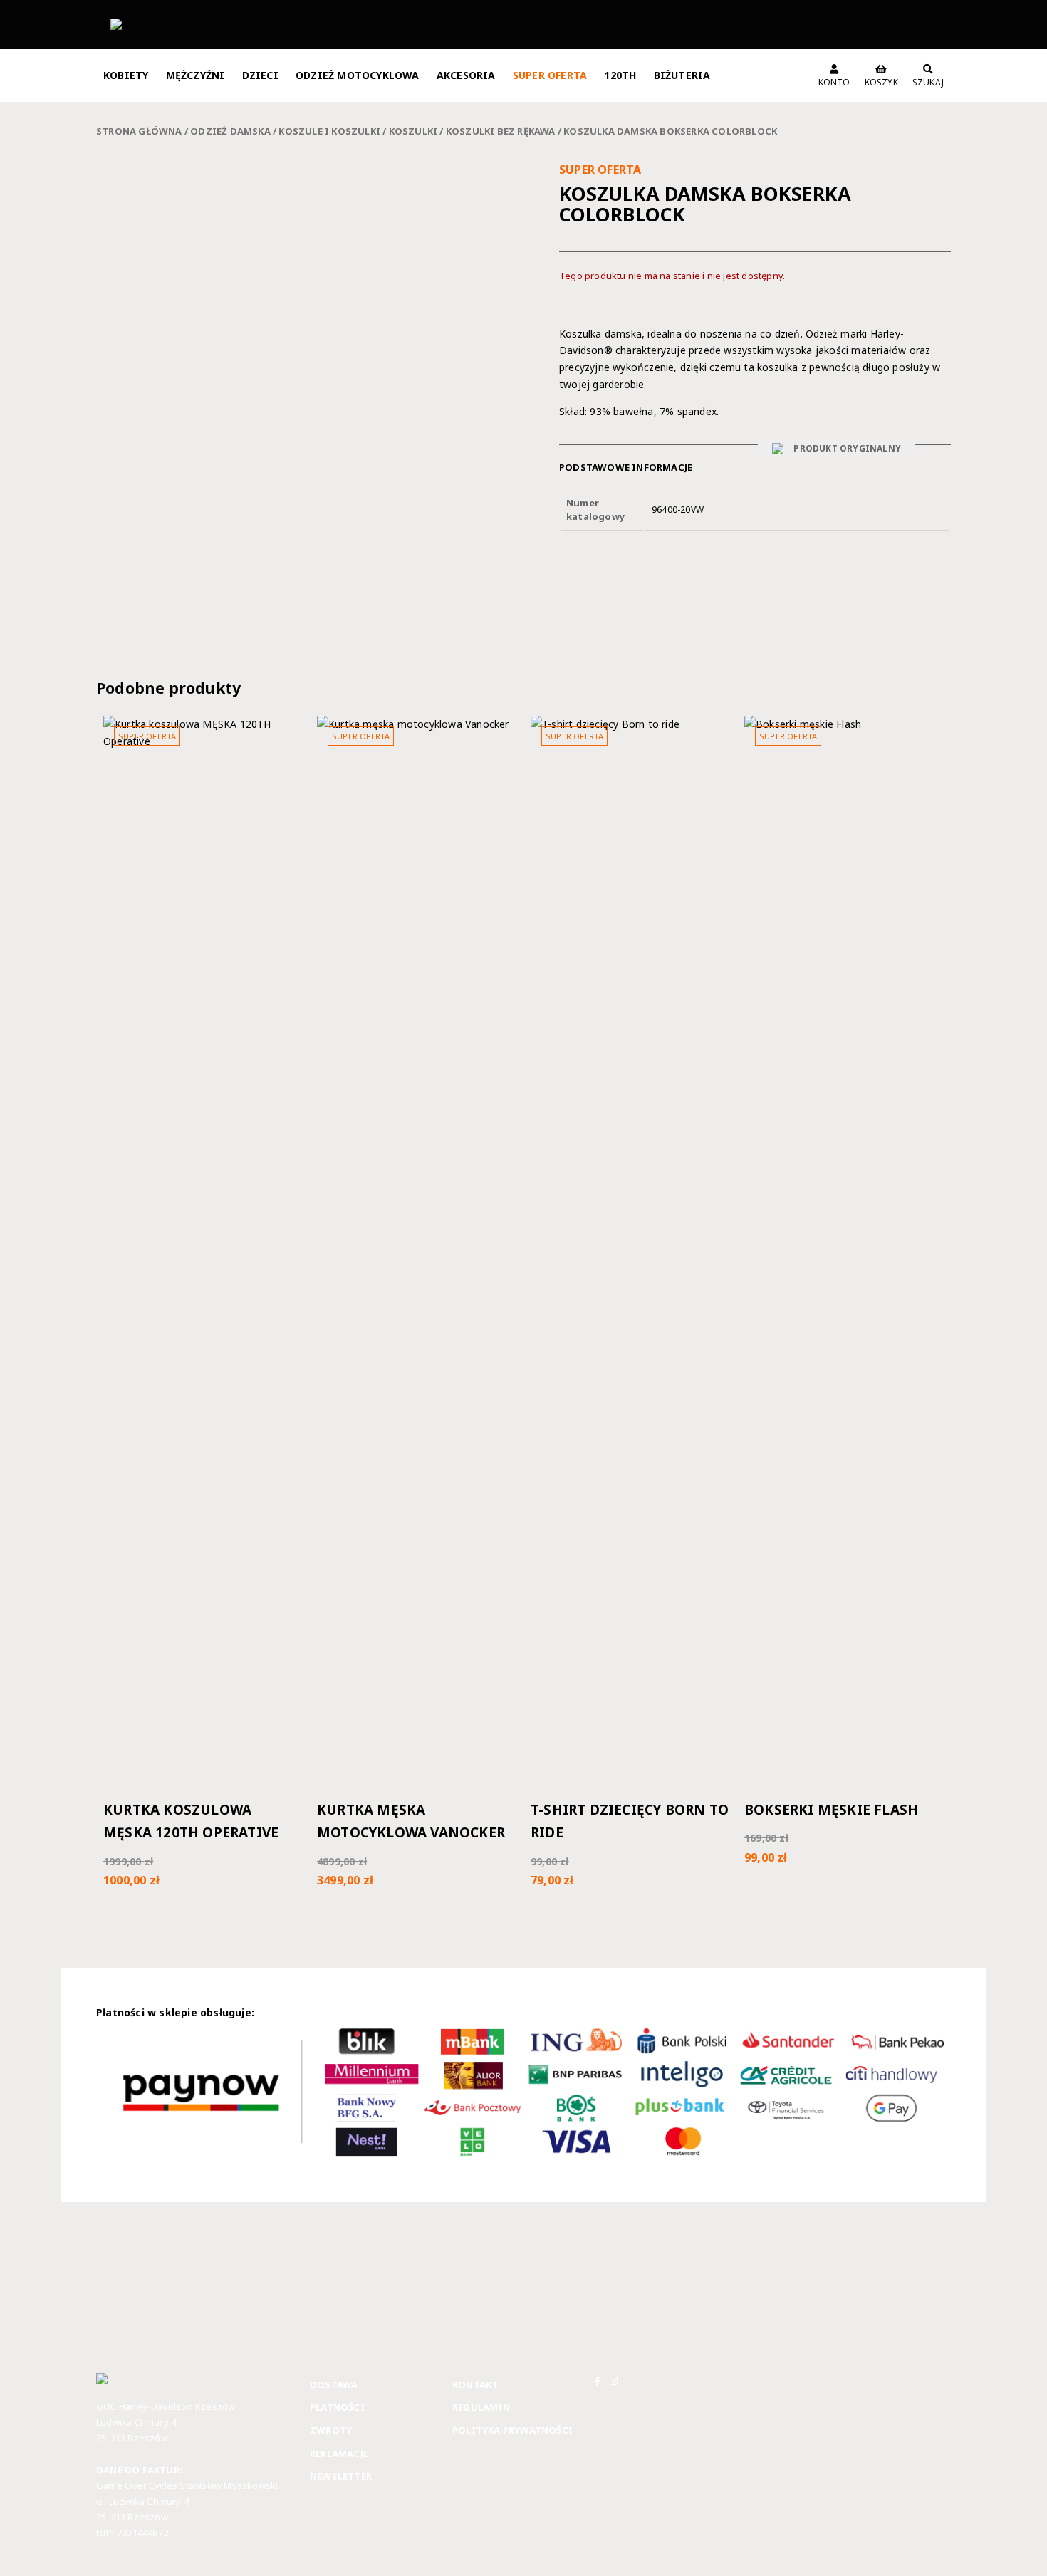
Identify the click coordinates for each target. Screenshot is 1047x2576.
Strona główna (139, 131)
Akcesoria (466, 75)
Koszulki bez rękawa (501, 131)
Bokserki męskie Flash (831, 1810)
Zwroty (331, 2430)
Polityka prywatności (512, 2430)
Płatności (337, 2407)
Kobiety (126, 75)
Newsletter (341, 2476)
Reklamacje (339, 2454)
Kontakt (475, 2384)
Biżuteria (682, 75)
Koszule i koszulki (329, 131)
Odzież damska (230, 131)
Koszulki (413, 131)
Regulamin (481, 2407)
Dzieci (260, 75)
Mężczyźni (196, 75)
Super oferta (550, 75)
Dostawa (334, 2384)
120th (620, 75)
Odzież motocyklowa (358, 75)
